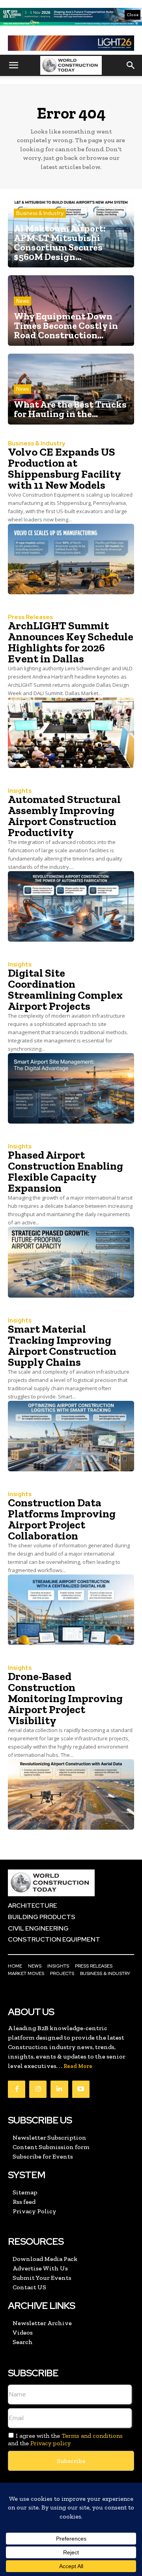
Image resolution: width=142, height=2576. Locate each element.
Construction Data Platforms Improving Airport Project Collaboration (62, 1519)
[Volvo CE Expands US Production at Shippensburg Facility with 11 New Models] (71, 559)
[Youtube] (81, 2089)
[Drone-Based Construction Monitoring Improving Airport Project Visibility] (71, 1794)
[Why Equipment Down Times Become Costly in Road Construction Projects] (71, 311)
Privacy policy (50, 2443)
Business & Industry (40, 213)
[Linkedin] (59, 2089)
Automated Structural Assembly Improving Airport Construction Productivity (64, 816)
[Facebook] (17, 2089)
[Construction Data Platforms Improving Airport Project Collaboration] (71, 1610)
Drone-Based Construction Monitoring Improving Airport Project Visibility (65, 1698)
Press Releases (30, 617)
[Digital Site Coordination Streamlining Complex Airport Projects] (71, 1088)
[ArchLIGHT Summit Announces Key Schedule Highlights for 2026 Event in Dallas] (71, 733)
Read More (78, 2066)
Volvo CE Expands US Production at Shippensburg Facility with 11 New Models (64, 468)
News (22, 301)
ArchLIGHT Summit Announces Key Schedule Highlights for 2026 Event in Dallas (71, 642)
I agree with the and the (65, 2439)
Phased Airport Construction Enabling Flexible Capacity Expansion (65, 1171)
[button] (13, 65)
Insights (20, 791)
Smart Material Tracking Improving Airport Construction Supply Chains (62, 1345)
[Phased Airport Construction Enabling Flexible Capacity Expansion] (71, 1262)
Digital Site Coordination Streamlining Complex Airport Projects (65, 989)
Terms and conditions (92, 2436)
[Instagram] (38, 2089)
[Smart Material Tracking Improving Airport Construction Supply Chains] (71, 1436)
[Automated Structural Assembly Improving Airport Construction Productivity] (71, 906)
